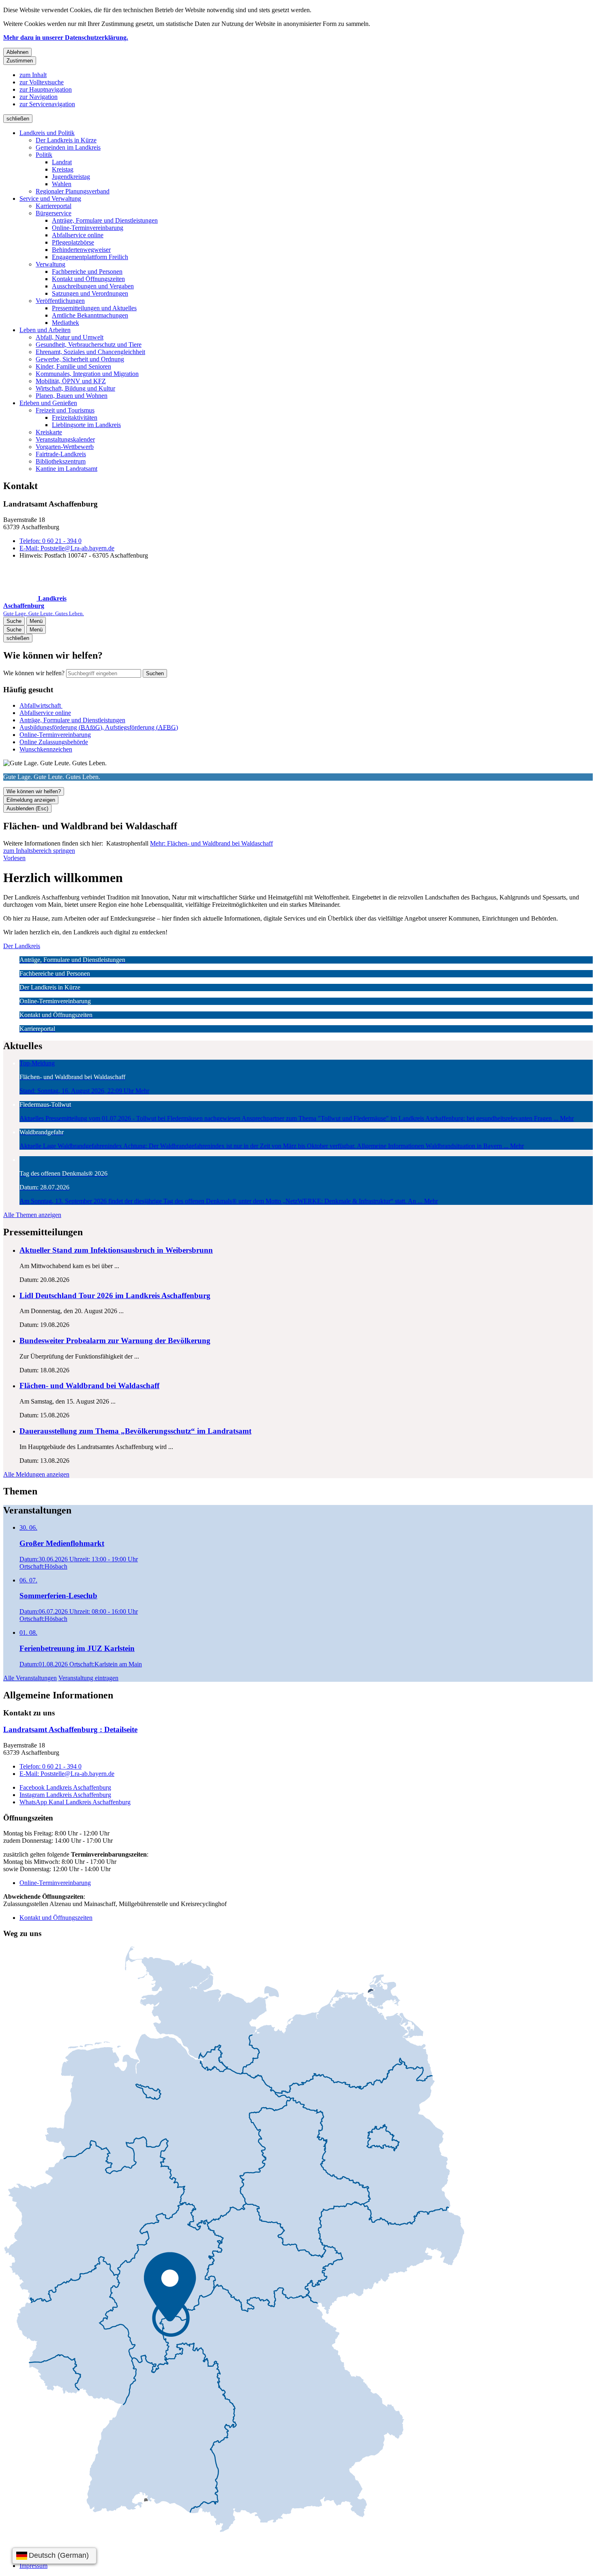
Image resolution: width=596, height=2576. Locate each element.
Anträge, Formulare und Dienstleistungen (105, 220)
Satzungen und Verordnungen (90, 293)
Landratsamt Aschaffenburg (70, 1729)
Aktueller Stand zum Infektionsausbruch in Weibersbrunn (116, 1250)
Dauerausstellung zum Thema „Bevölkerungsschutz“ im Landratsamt (135, 1431)
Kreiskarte (49, 432)
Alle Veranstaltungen (30, 1678)
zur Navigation (39, 97)
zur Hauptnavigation (46, 89)
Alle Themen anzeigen (32, 1215)
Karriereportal (54, 206)
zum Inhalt (33, 75)
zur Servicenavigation (47, 104)
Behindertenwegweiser (81, 250)
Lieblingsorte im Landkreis (86, 425)
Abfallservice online (78, 235)
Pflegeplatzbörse (73, 242)
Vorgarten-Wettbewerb (65, 447)
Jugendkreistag (71, 177)
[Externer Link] (234, 2240)
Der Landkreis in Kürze (66, 140)
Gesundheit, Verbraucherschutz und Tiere (89, 345)
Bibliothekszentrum (61, 461)
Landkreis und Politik (47, 133)
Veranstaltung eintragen (88, 1678)
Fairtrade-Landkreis (61, 454)
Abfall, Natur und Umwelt (70, 337)
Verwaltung (50, 264)
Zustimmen (20, 61)
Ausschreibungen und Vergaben (93, 286)
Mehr (211, 843)
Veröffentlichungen (60, 301)
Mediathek (65, 323)
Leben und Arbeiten (45, 330)
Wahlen (62, 184)
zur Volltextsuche (42, 82)
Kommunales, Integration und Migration (87, 374)
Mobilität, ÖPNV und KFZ (71, 381)
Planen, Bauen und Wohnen (72, 396)
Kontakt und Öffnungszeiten (88, 279)
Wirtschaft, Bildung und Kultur (75, 388)
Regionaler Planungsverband (73, 191)
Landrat (62, 162)
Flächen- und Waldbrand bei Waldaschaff (89, 1386)
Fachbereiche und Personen (87, 272)
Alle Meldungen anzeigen (36, 1474)
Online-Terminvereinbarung (88, 228)
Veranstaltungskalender (65, 439)
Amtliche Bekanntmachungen (90, 315)
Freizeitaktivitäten (75, 418)
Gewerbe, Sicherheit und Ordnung (80, 359)
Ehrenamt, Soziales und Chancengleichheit (90, 352)
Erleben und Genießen (48, 403)
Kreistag (63, 169)
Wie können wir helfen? (34, 673)
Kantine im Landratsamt (66, 469)
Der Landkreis (22, 946)
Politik (44, 155)
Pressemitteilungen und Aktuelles (94, 308)
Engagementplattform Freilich (90, 257)
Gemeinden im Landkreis (68, 147)
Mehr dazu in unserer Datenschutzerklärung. (66, 38)
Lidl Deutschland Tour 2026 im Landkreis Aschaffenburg (115, 1296)
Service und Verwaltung (50, 199)
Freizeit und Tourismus (65, 410)
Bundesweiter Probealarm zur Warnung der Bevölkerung (115, 1341)
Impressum (33, 2566)
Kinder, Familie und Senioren (73, 366)
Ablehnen (17, 52)
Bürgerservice (54, 213)
